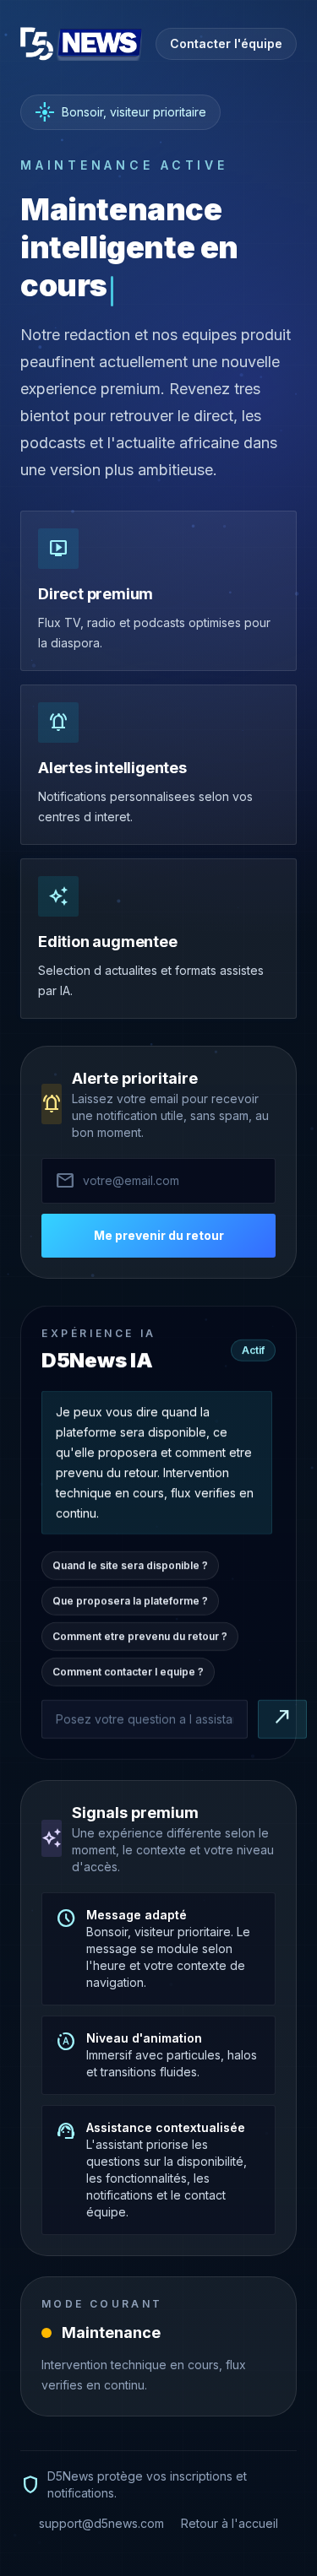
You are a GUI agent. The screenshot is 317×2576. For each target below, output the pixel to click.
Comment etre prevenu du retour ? (140, 1634)
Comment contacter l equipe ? (128, 1669)
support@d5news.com (101, 2523)
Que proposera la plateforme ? (130, 1598)
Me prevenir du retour (159, 1235)
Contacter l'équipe (226, 43)
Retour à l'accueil (230, 2523)
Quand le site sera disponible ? (130, 1563)
